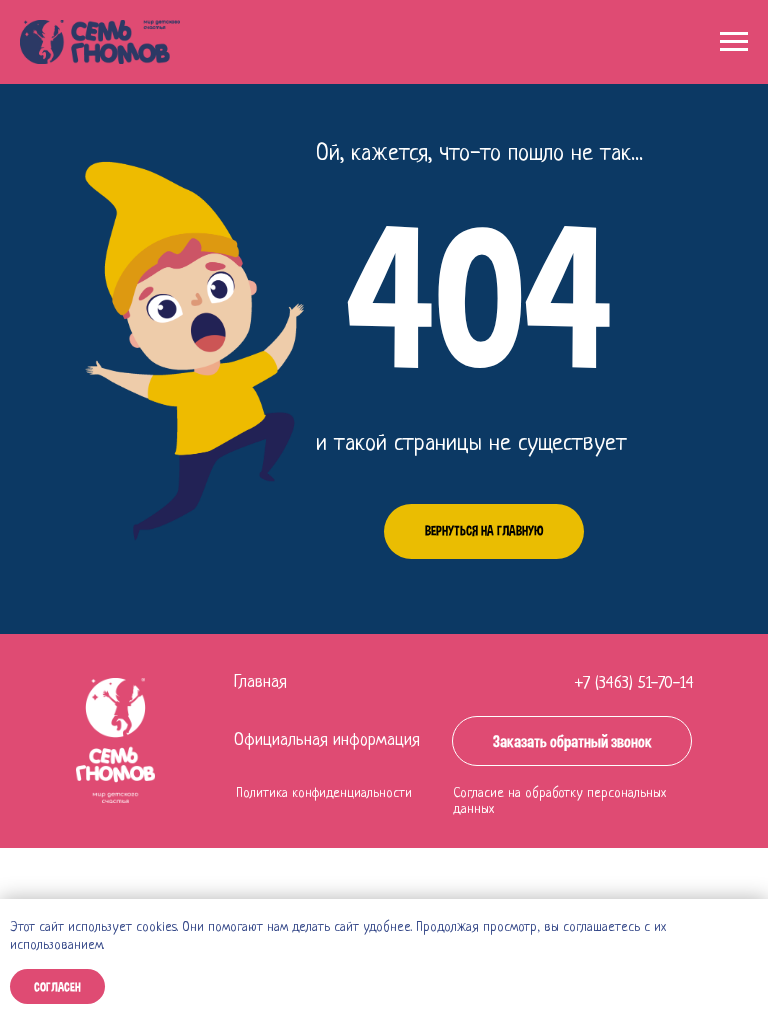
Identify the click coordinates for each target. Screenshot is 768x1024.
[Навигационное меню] (734, 42)
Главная (260, 682)
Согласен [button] (57, 987)
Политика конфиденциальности (324, 793)
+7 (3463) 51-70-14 (634, 683)
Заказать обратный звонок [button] (572, 741)
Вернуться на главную (484, 530)
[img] (115, 740)
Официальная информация (327, 740)
